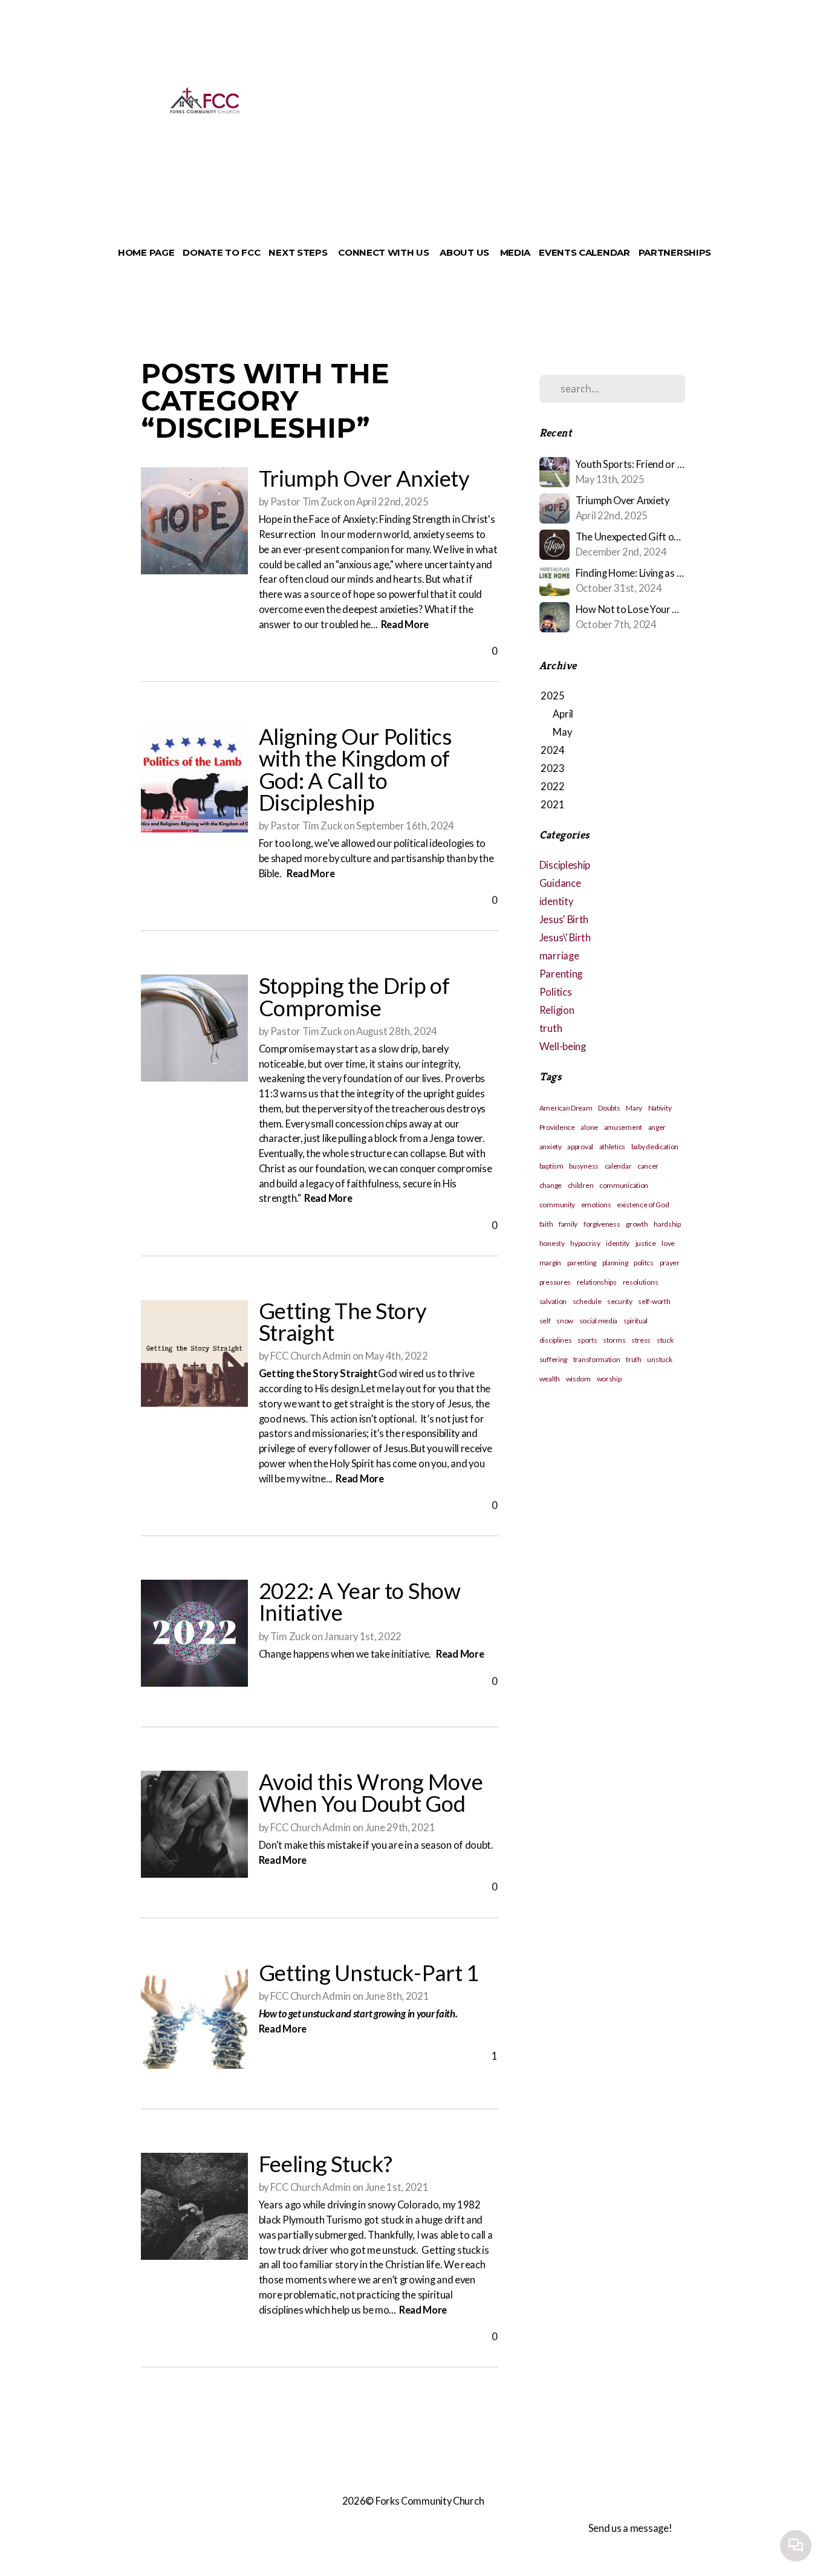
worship (609, 1379)
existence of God (643, 1205)
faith (546, 1224)
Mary (634, 1108)
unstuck (659, 1359)
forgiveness (602, 1224)
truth (551, 1028)
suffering (553, 1359)
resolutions (641, 1282)
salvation (553, 1301)
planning (615, 1263)
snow (565, 1321)
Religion (557, 1010)
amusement (623, 1127)
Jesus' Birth (564, 920)
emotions (596, 1205)
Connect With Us (385, 252)
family (568, 1224)
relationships (597, 1282)
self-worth (654, 1301)
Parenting (561, 974)
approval (580, 1147)
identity (556, 901)
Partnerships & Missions (704, 252)
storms (614, 1340)
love (668, 1243)
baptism (551, 1166)
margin (550, 1263)
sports (587, 1340)
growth (637, 1224)
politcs (644, 1263)
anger (657, 1127)
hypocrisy (585, 1243)
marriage (559, 956)
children (581, 1185)
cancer (648, 1166)
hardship (667, 1224)
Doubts (609, 1108)
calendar (618, 1166)
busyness (584, 1166)
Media (515, 252)
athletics (612, 1147)
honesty (552, 1243)
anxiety (551, 1147)
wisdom (578, 1379)
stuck (665, 1340)
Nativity (660, 1108)
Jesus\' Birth (565, 938)
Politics (556, 992)
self (545, 1321)
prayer (670, 1263)
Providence (557, 1127)
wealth (550, 1379)
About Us (465, 252)
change (551, 1185)
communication (624, 1185)
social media (598, 1321)
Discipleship (565, 865)
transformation (597, 1359)
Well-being (563, 1046)
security (620, 1301)
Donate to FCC (221, 252)
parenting (582, 1263)
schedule (587, 1301)
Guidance (560, 883)
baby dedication (655, 1147)
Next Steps (299, 252)
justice (646, 1243)
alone (589, 1127)
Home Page (146, 252)
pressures (555, 1282)
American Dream (566, 1108)
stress (641, 1340)
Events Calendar (584, 252)
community (557, 1205)
